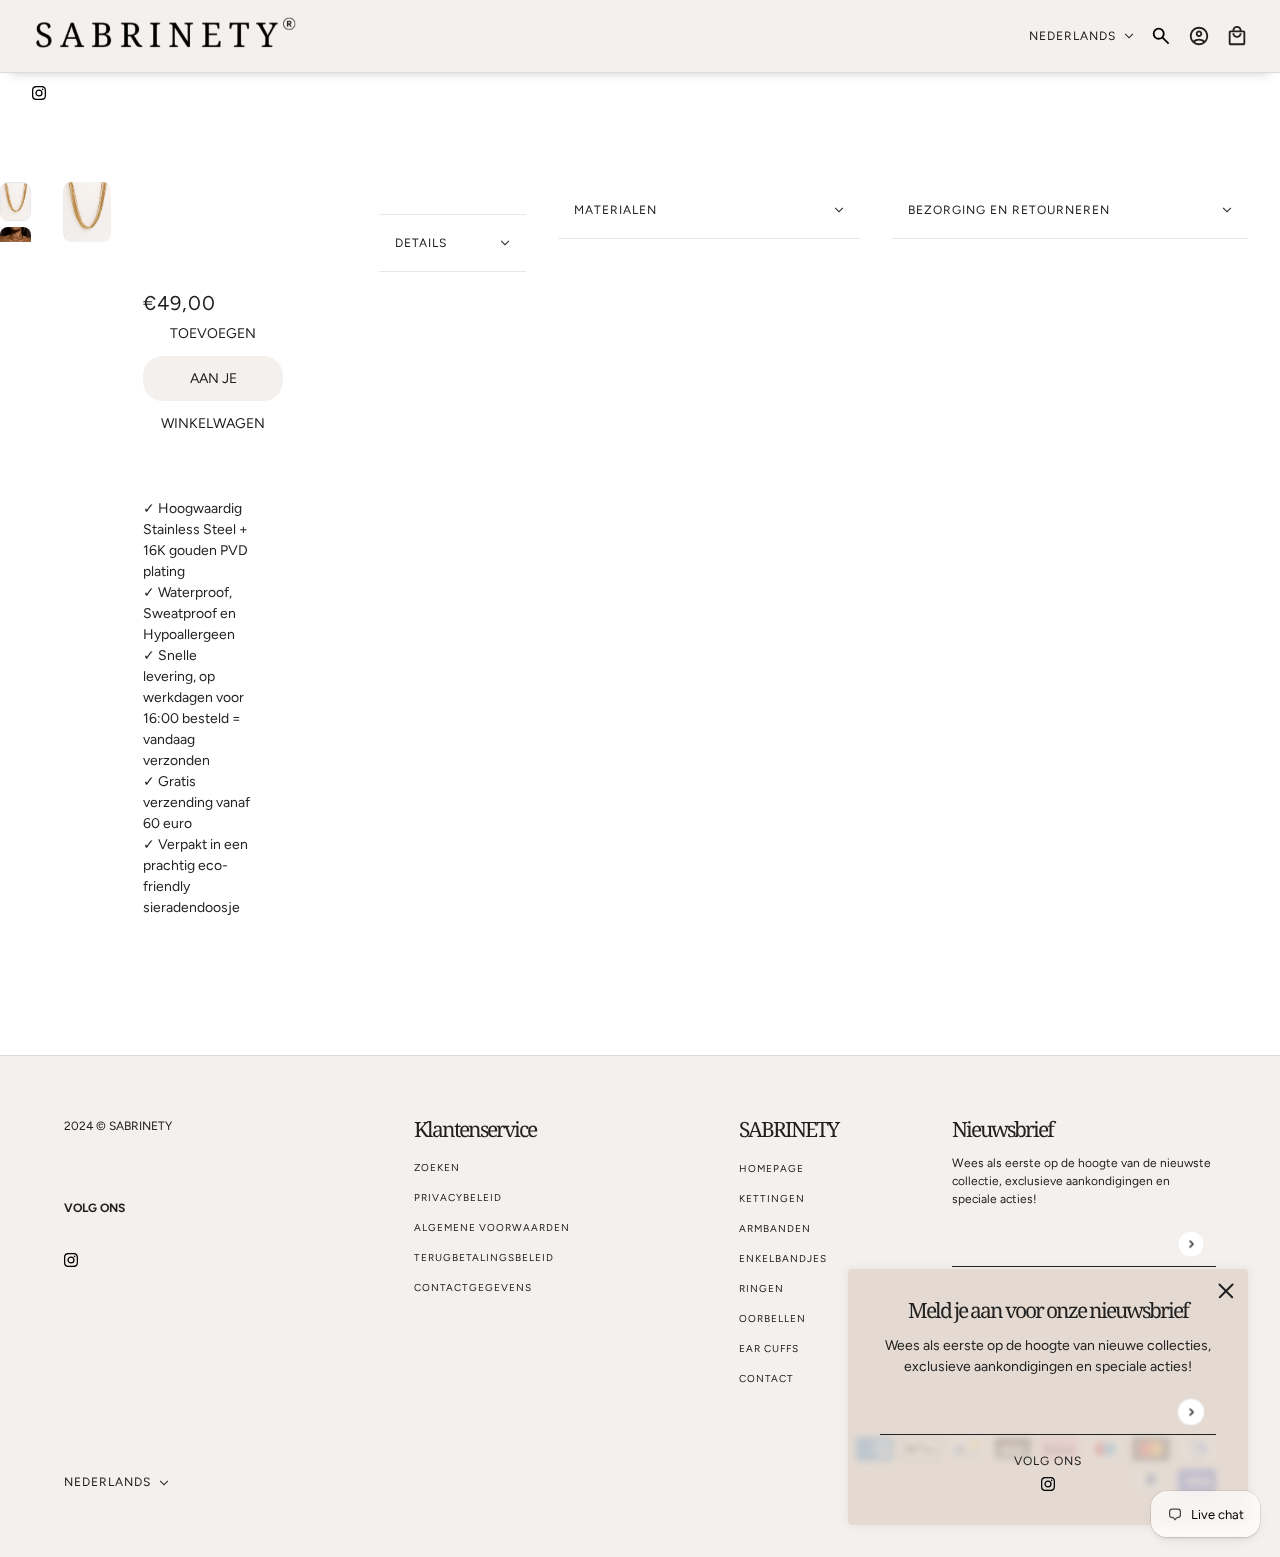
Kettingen (772, 1198)
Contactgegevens (473, 1287)
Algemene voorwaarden (492, 1227)
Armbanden (775, 1228)
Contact (766, 1378)
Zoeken (437, 1167)
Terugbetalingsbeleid (484, 1257)
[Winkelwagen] (1237, 36)
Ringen (761, 1288)
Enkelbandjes (783, 1258)
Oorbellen (772, 1318)
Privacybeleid (458, 1197)
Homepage (771, 1168)
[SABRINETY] (166, 36)
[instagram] (39, 91)
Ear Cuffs (769, 1348)
